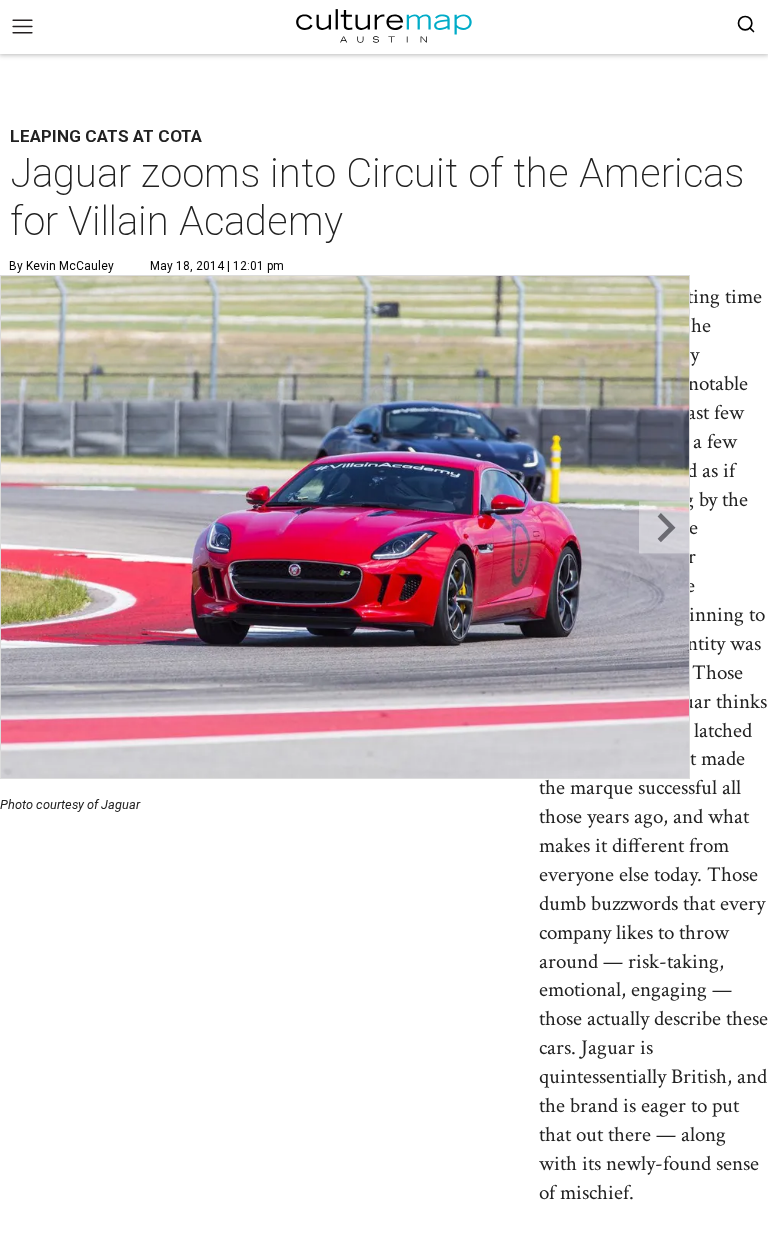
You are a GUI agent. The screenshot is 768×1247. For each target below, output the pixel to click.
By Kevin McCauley (61, 266)
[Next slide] (664, 527)
